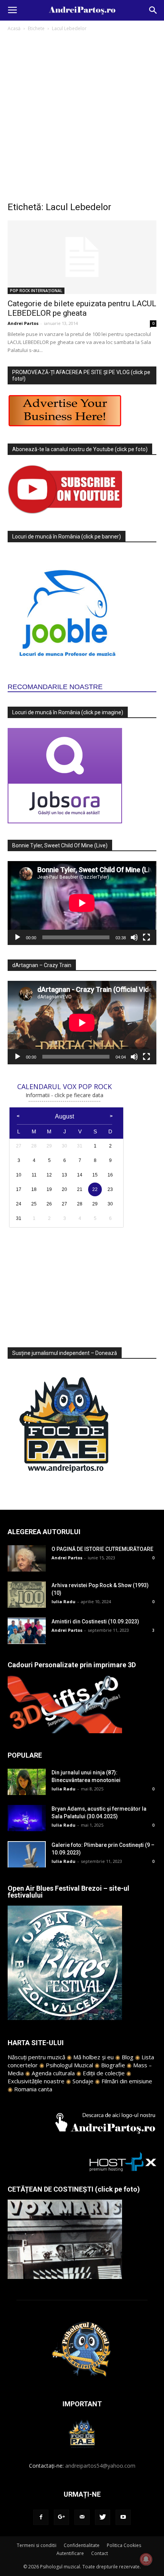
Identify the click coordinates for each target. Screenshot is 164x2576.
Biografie (113, 2065)
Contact (100, 2553)
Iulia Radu (64, 1601)
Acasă (14, 28)
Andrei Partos (23, 323)
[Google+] (61, 2517)
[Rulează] (18, 937)
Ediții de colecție (104, 2073)
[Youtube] (123, 2517)
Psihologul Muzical (69, 2065)
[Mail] (82, 2517)
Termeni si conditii (37, 2545)
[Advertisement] (82, 119)
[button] (153, 10)
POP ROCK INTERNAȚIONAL (36, 291)
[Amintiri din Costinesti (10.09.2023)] (27, 1631)
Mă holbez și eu (93, 2057)
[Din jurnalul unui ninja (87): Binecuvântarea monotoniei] (27, 1782)
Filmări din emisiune (127, 2081)
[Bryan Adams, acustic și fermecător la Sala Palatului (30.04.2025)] (27, 1818)
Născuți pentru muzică (36, 2057)
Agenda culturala (53, 2073)
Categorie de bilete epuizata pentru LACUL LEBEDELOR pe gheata (82, 308)
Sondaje (83, 2081)
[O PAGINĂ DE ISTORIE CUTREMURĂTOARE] (27, 1558)
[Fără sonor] (134, 937)
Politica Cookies (124, 2545)
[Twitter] (103, 2517)
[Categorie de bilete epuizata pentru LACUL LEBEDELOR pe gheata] (82, 257)
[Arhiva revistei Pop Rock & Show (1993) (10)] (27, 1595)
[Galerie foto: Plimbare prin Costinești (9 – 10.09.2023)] (27, 1854)
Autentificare (70, 2553)
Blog (128, 2057)
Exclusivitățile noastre (36, 2081)
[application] (82, 903)
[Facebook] (41, 2517)
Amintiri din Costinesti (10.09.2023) (95, 1621)
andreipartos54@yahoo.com (100, 2466)
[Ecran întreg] (146, 937)
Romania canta (33, 2089)
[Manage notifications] (146, 2559)
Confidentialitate (82, 2545)
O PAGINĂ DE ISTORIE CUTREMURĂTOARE (102, 1549)
